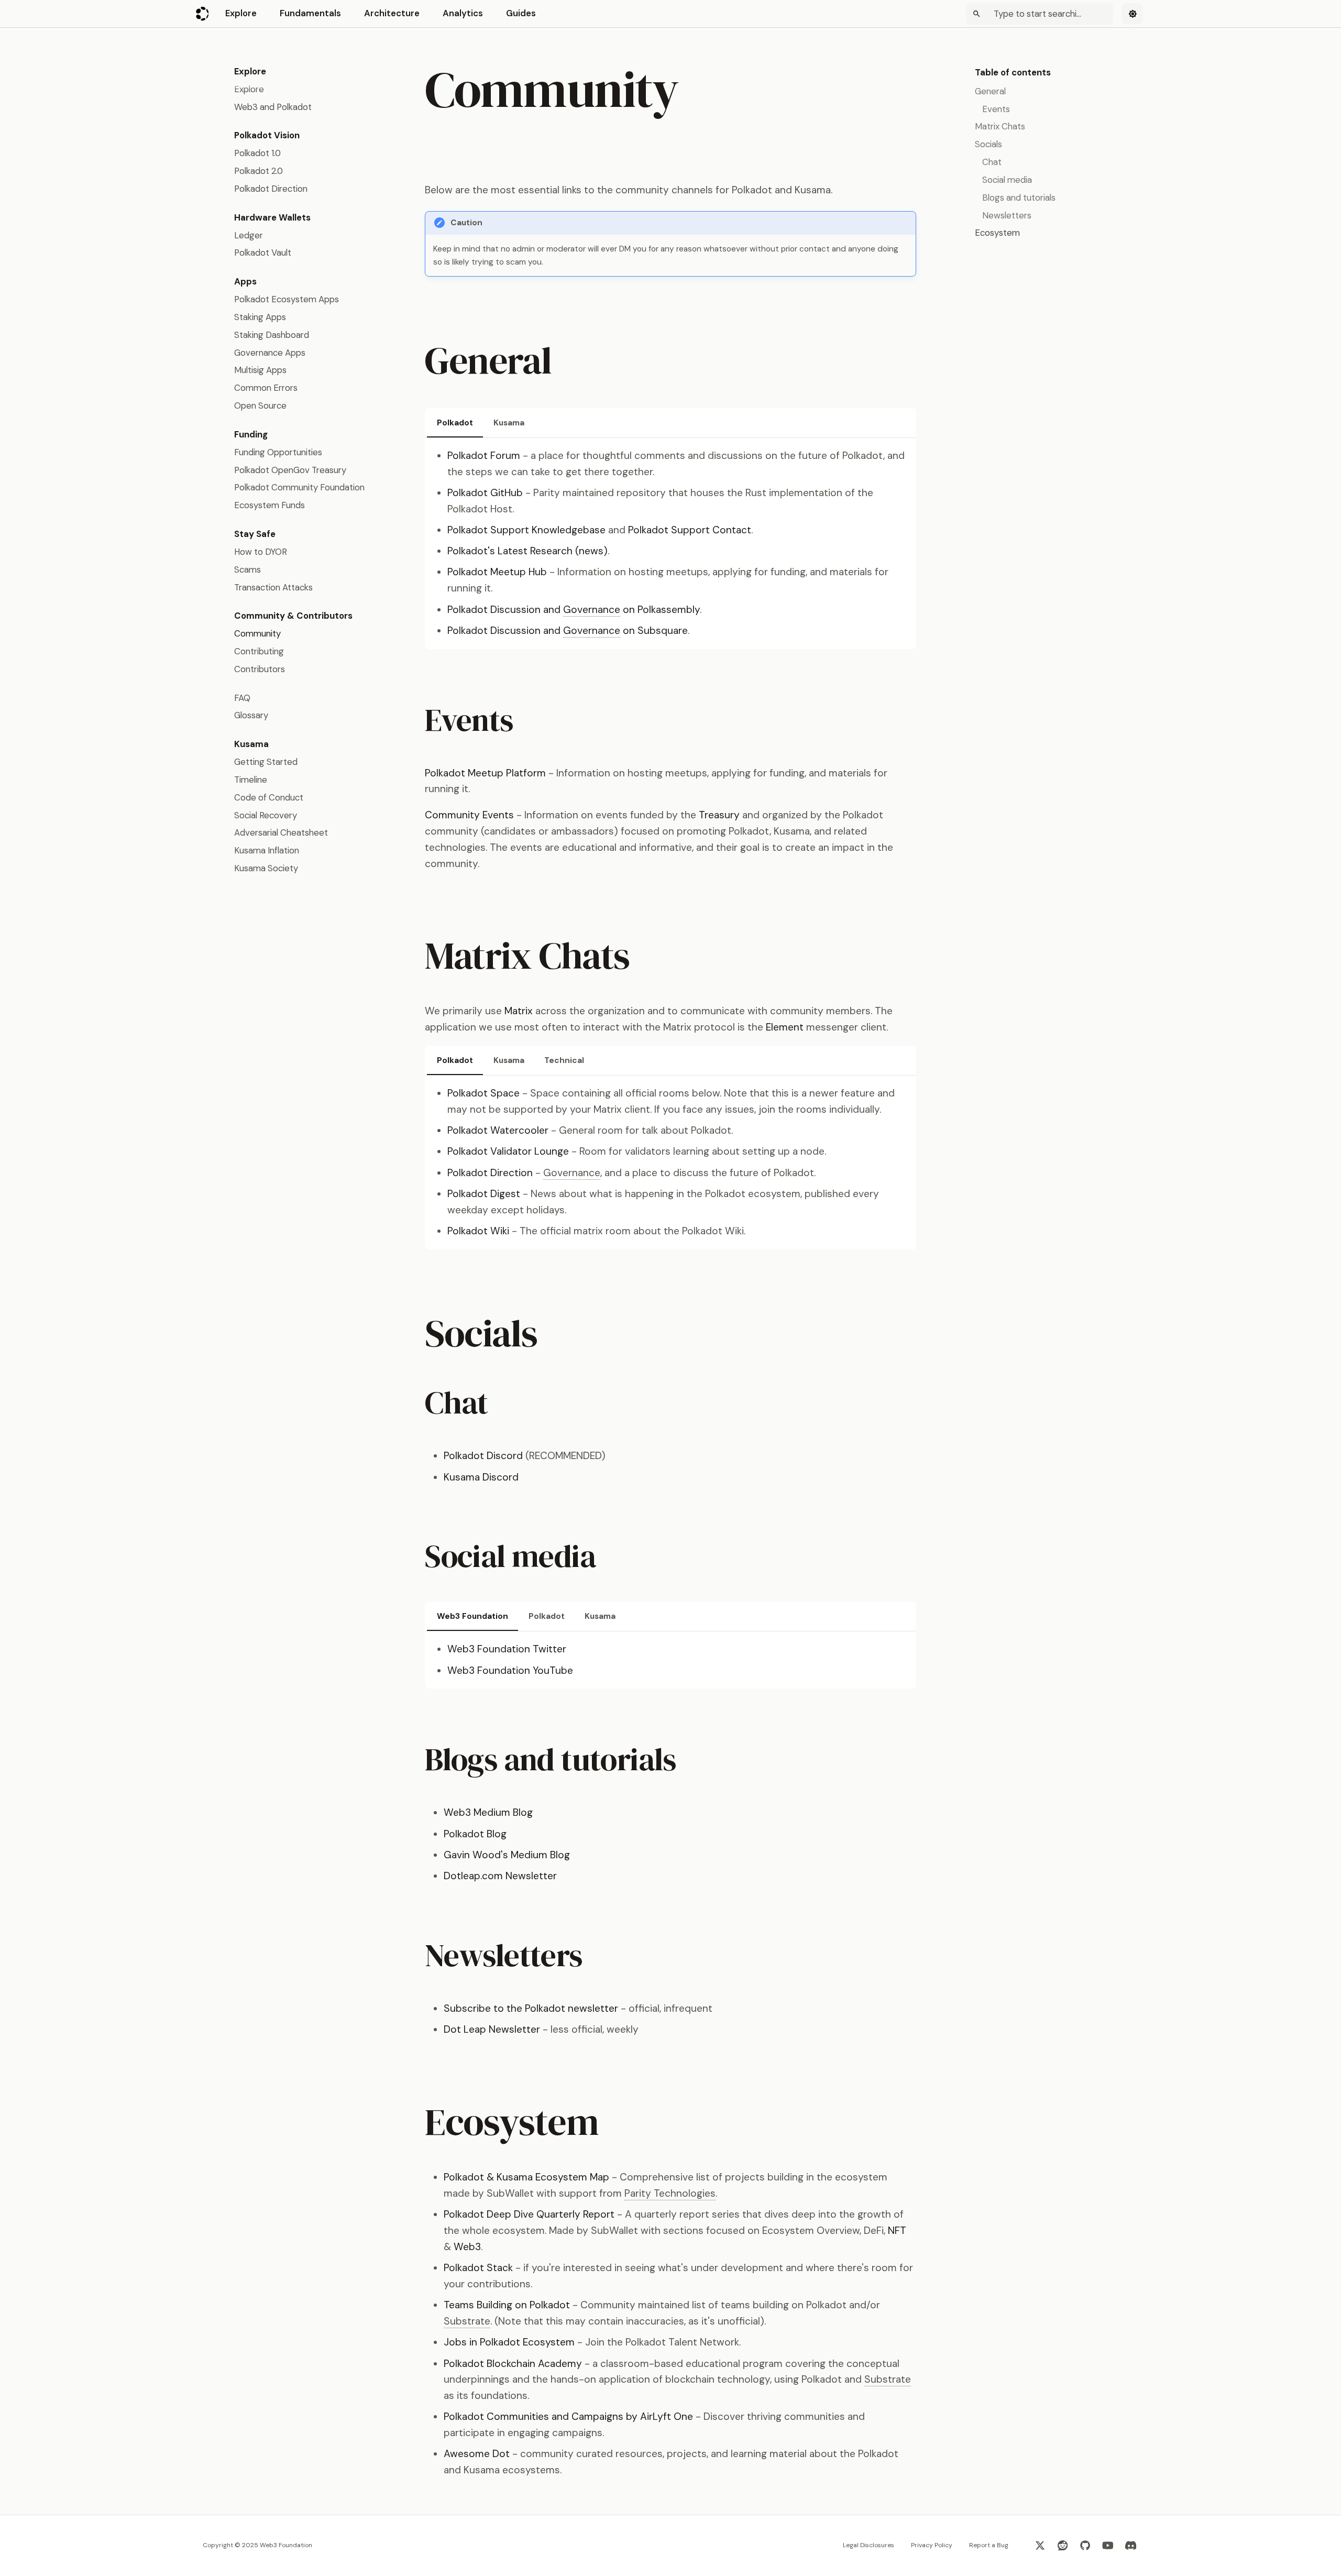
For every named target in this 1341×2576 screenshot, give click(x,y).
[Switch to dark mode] (1133, 14)
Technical (564, 1060)
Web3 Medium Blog (488, 1812)
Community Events (469, 815)
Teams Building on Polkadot (507, 2305)
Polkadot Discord (483, 1456)
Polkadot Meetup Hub (497, 572)
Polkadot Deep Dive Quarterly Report (529, 2214)
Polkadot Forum (484, 456)
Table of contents (1013, 72)
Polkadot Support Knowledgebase (526, 530)
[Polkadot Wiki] (203, 14)
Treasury (719, 815)
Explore (241, 13)
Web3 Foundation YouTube (510, 1670)
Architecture (392, 13)
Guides (521, 13)
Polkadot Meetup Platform (485, 773)
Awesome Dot (477, 2454)
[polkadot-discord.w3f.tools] (1130, 2546)
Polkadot (455, 423)
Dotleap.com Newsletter (500, 1876)
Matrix (519, 1011)
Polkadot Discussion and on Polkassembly (574, 610)
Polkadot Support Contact (690, 530)
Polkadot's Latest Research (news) (527, 551)
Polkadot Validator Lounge (508, 1151)
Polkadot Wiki (478, 1231)
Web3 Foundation (472, 1616)
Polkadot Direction (490, 1173)
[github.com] (1085, 2546)
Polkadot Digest (484, 1194)
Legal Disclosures (869, 2545)
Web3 (467, 2247)
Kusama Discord (481, 1477)
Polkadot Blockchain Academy (513, 2364)
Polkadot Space (483, 1093)
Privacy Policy (932, 2545)
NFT (897, 2230)
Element (785, 1027)
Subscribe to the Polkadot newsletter (531, 2008)
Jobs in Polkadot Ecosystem (509, 2342)
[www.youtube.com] (1108, 2546)
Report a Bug (989, 2545)
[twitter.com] (1040, 2546)
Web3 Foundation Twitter (507, 1649)
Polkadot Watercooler (498, 1130)
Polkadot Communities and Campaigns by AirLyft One (568, 2416)
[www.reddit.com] (1063, 2546)
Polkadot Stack (478, 2268)
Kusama (509, 423)
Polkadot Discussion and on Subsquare (568, 631)
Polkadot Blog (475, 1834)
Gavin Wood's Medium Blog (507, 1855)
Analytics (463, 13)
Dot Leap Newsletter (492, 2029)
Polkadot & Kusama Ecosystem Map (526, 2177)
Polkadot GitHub (485, 493)
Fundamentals (310, 13)
